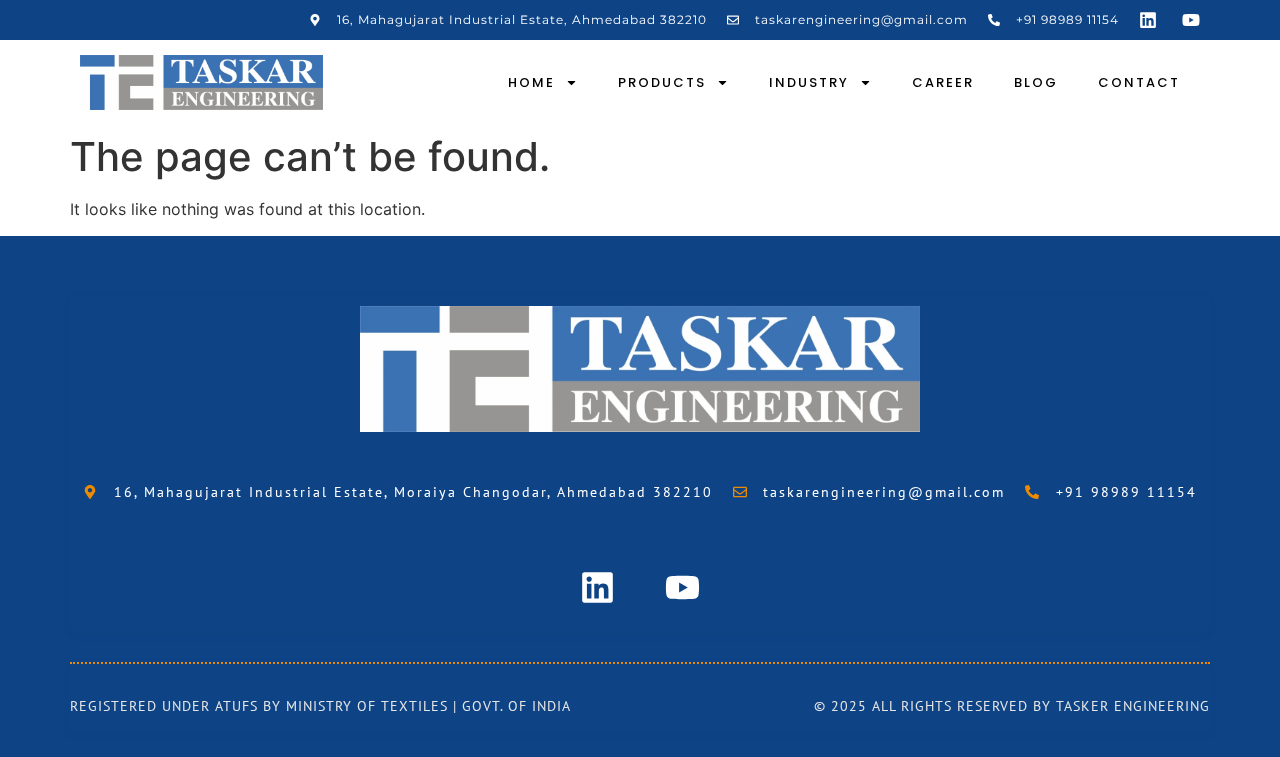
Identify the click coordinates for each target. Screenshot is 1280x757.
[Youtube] (1191, 20)
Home (531, 82)
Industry (809, 82)
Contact (1139, 82)
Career (943, 82)
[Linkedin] (1148, 20)
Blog (1036, 82)
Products (662, 82)
